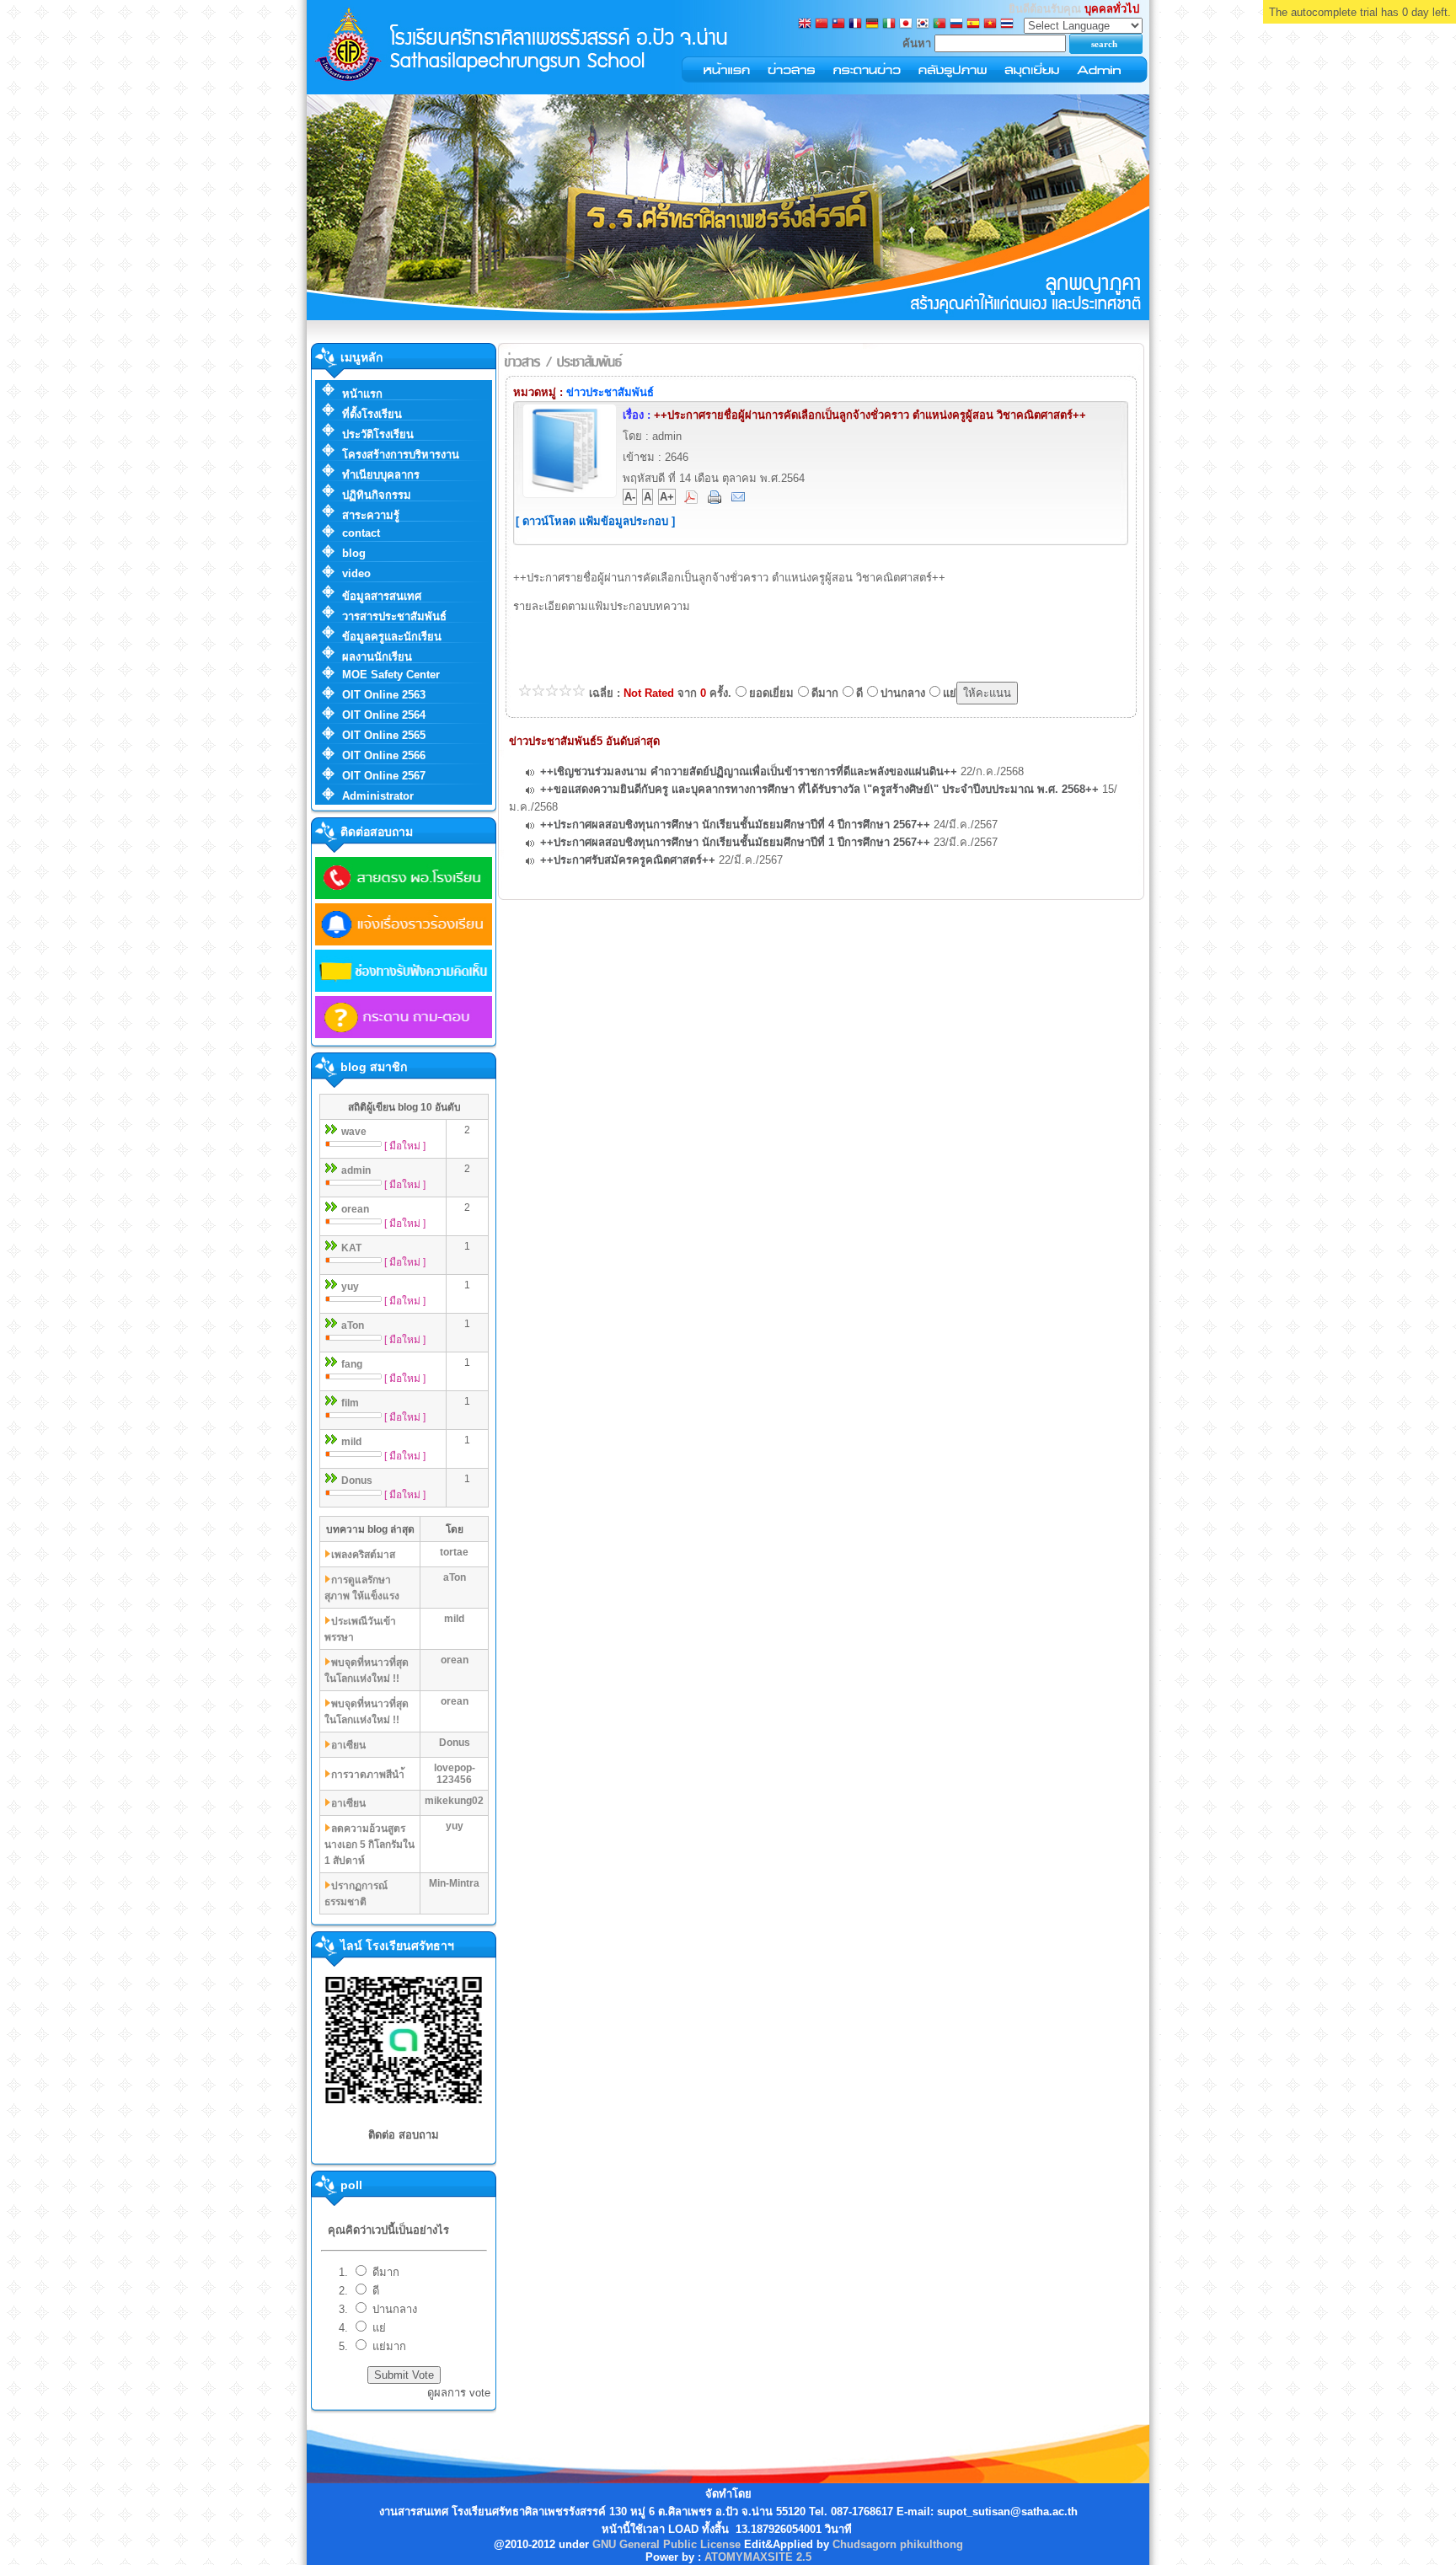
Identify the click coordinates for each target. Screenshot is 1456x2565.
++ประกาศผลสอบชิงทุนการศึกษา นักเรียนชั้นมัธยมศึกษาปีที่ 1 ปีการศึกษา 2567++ (735, 842)
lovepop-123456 (455, 1774)
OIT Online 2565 (384, 735)
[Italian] (889, 25)
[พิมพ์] (716, 500)
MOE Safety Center (391, 675)
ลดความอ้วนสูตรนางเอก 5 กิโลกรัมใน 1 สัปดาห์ (369, 1845)
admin (356, 1170)
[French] (855, 25)
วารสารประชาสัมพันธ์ (394, 616)
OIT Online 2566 (384, 755)
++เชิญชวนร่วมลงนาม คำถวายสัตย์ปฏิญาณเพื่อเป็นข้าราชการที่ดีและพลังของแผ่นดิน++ (749, 771)
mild (351, 1442)
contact (361, 533)
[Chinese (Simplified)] (822, 25)
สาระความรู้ (371, 515)
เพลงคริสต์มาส (363, 1555)
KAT (351, 1248)
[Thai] (1007, 25)
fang (352, 1364)
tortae (454, 1552)
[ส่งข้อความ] (740, 500)
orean (355, 1209)
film (350, 1403)
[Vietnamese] (990, 25)
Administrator (378, 796)
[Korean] (923, 25)
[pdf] (693, 500)
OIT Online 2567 (384, 776)
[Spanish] (973, 25)
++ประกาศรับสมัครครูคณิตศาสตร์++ (628, 860)
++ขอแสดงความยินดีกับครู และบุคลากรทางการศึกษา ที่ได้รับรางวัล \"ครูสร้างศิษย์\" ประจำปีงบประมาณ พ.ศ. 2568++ (819, 789)
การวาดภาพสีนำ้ (368, 1775)
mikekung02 (454, 1801)
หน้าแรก (362, 394)
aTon (353, 1325)
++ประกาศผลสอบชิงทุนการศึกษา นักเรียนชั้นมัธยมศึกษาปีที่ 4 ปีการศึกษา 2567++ (735, 825)
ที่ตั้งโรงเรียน (372, 414)
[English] (805, 25)
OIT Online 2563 (384, 695)
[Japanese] (906, 25)
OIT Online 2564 (384, 715)
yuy (350, 1287)
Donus (357, 1481)
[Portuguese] (939, 25)
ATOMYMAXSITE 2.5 (758, 2557)
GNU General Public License (666, 2544)
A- (630, 497)
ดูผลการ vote (459, 2393)
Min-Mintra (454, 1883)
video (356, 573)
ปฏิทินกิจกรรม (377, 495)
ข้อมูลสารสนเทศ (382, 596)
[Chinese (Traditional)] (838, 25)
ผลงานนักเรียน (377, 657)
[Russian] (956, 25)
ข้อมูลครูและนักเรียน (392, 637)
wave (354, 1132)
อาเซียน (348, 1745)
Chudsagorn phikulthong (898, 2544)
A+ (667, 497)
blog (354, 553)
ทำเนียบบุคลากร (381, 475)
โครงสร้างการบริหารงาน (401, 455)
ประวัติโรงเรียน (378, 434)
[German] (872, 25)
